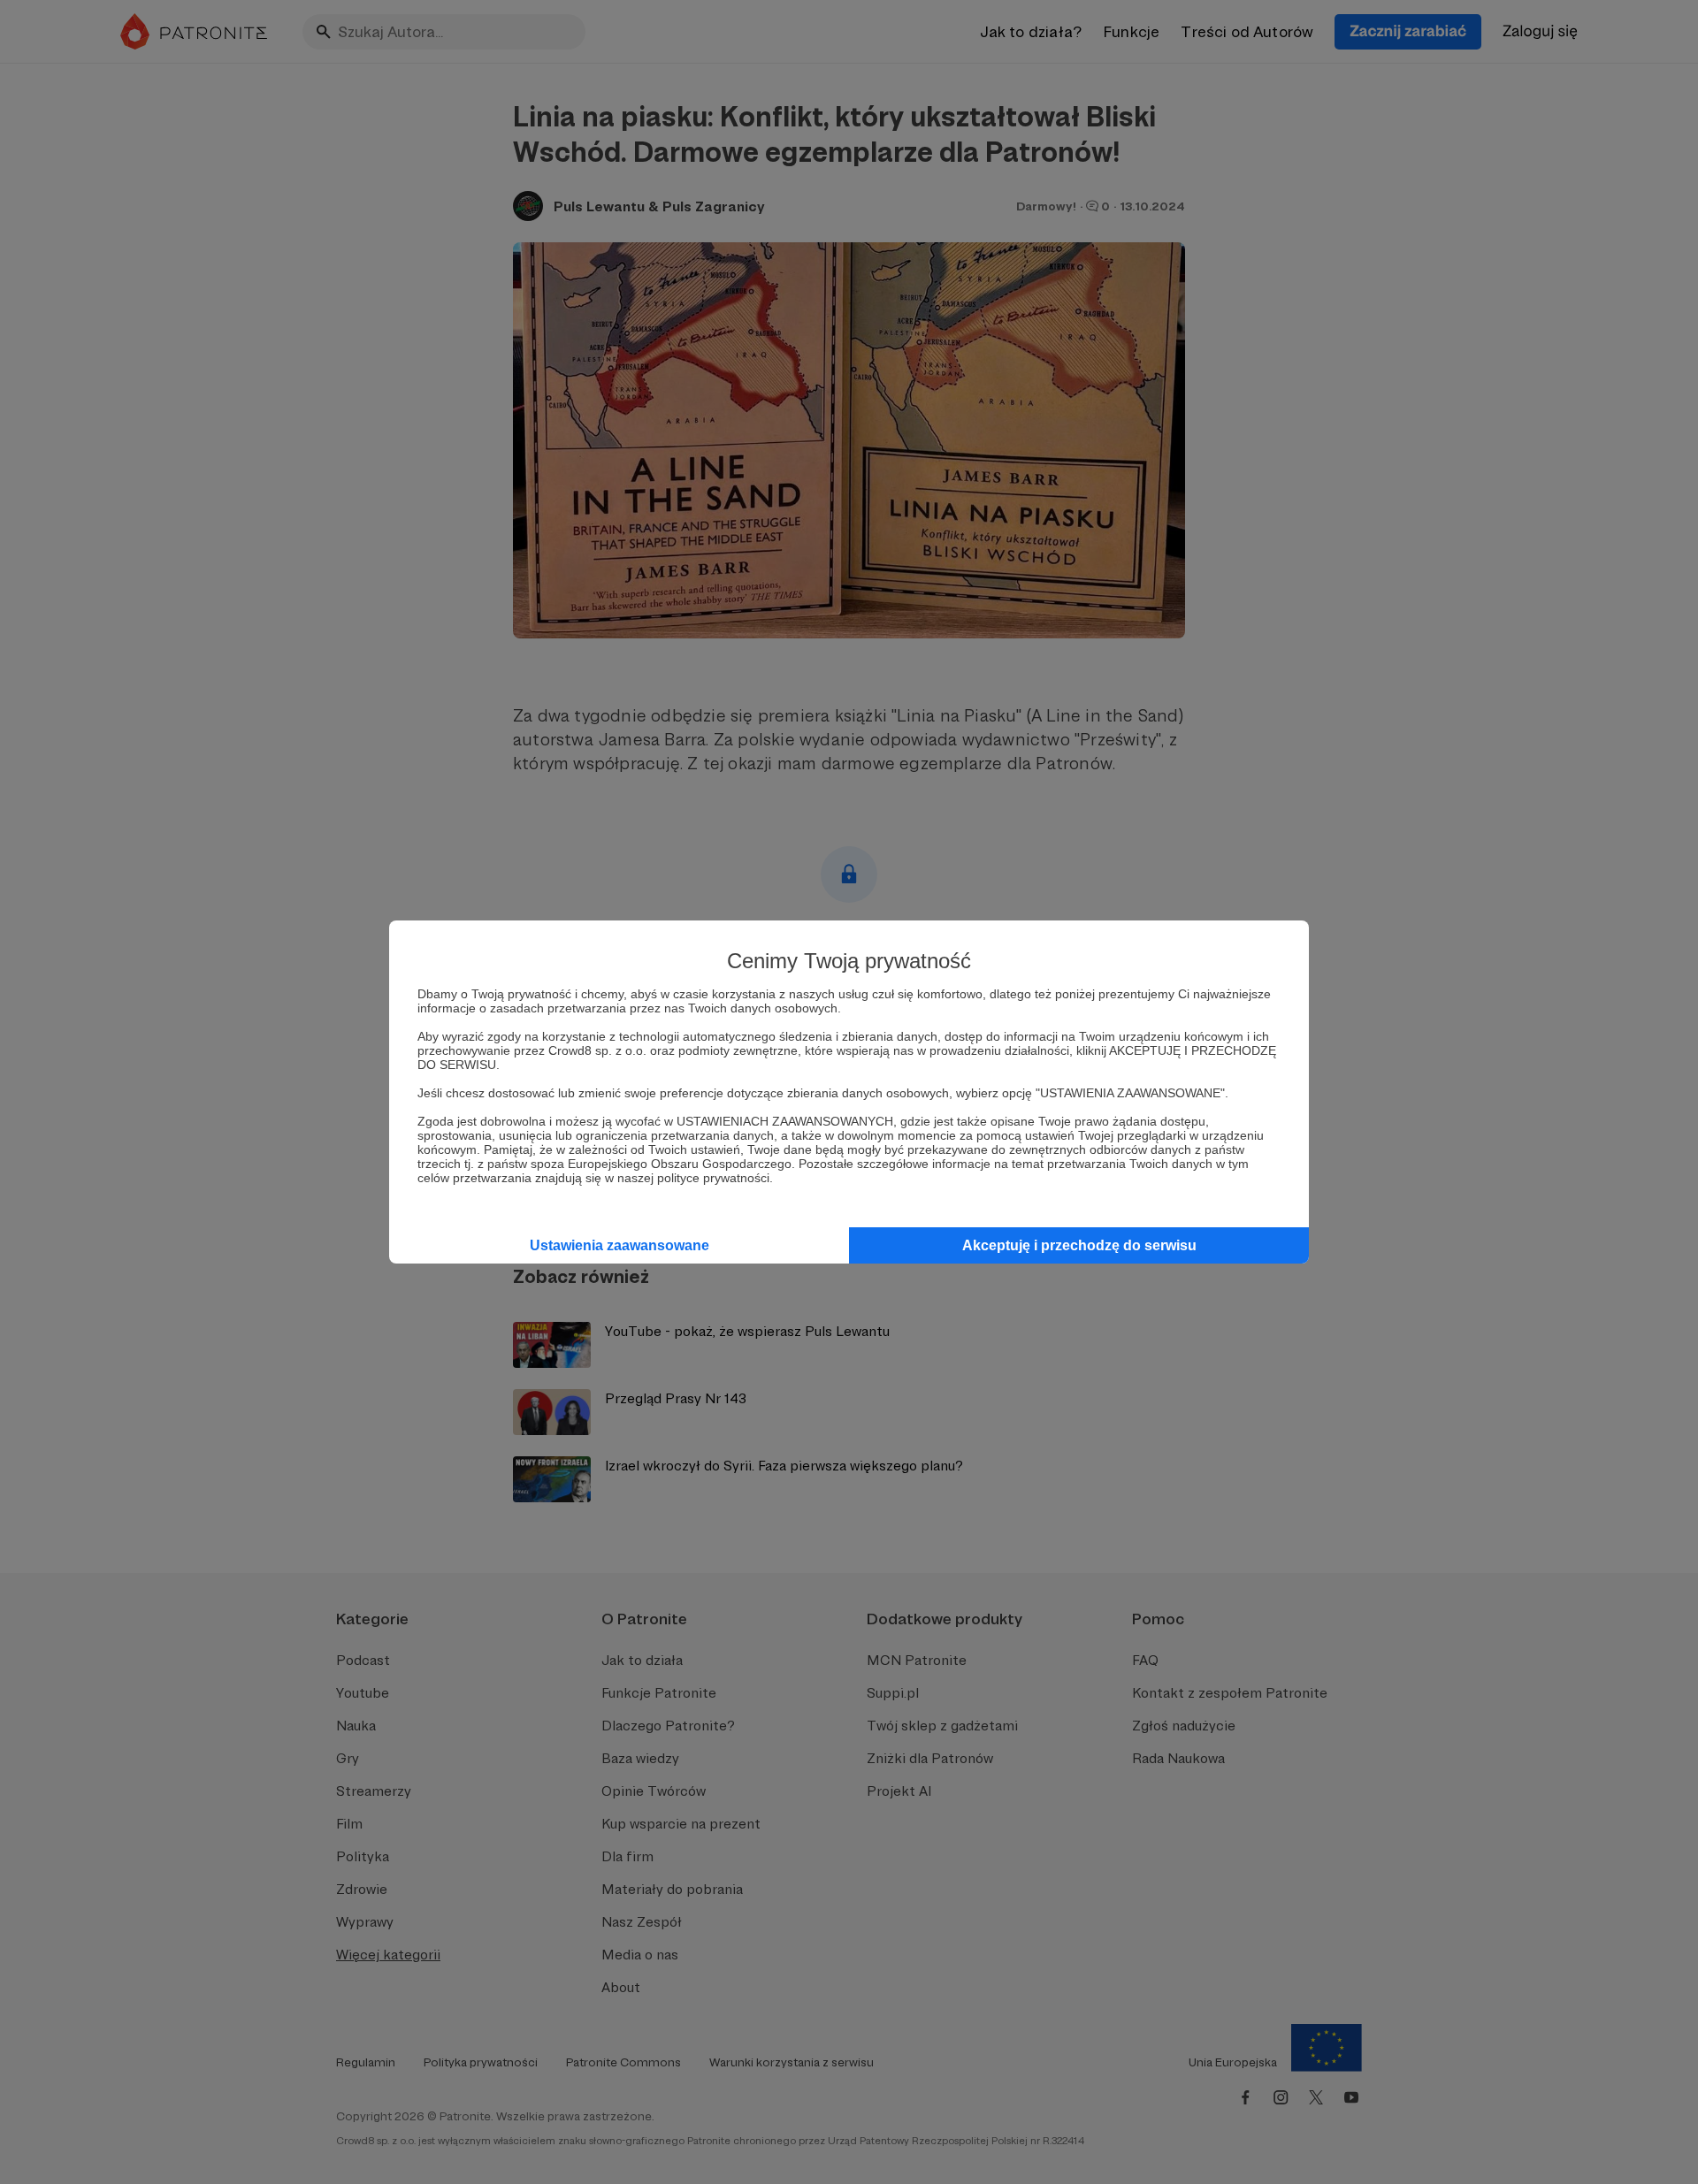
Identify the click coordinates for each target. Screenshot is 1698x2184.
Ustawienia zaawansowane (620, 1245)
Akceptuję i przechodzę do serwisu (1079, 1245)
